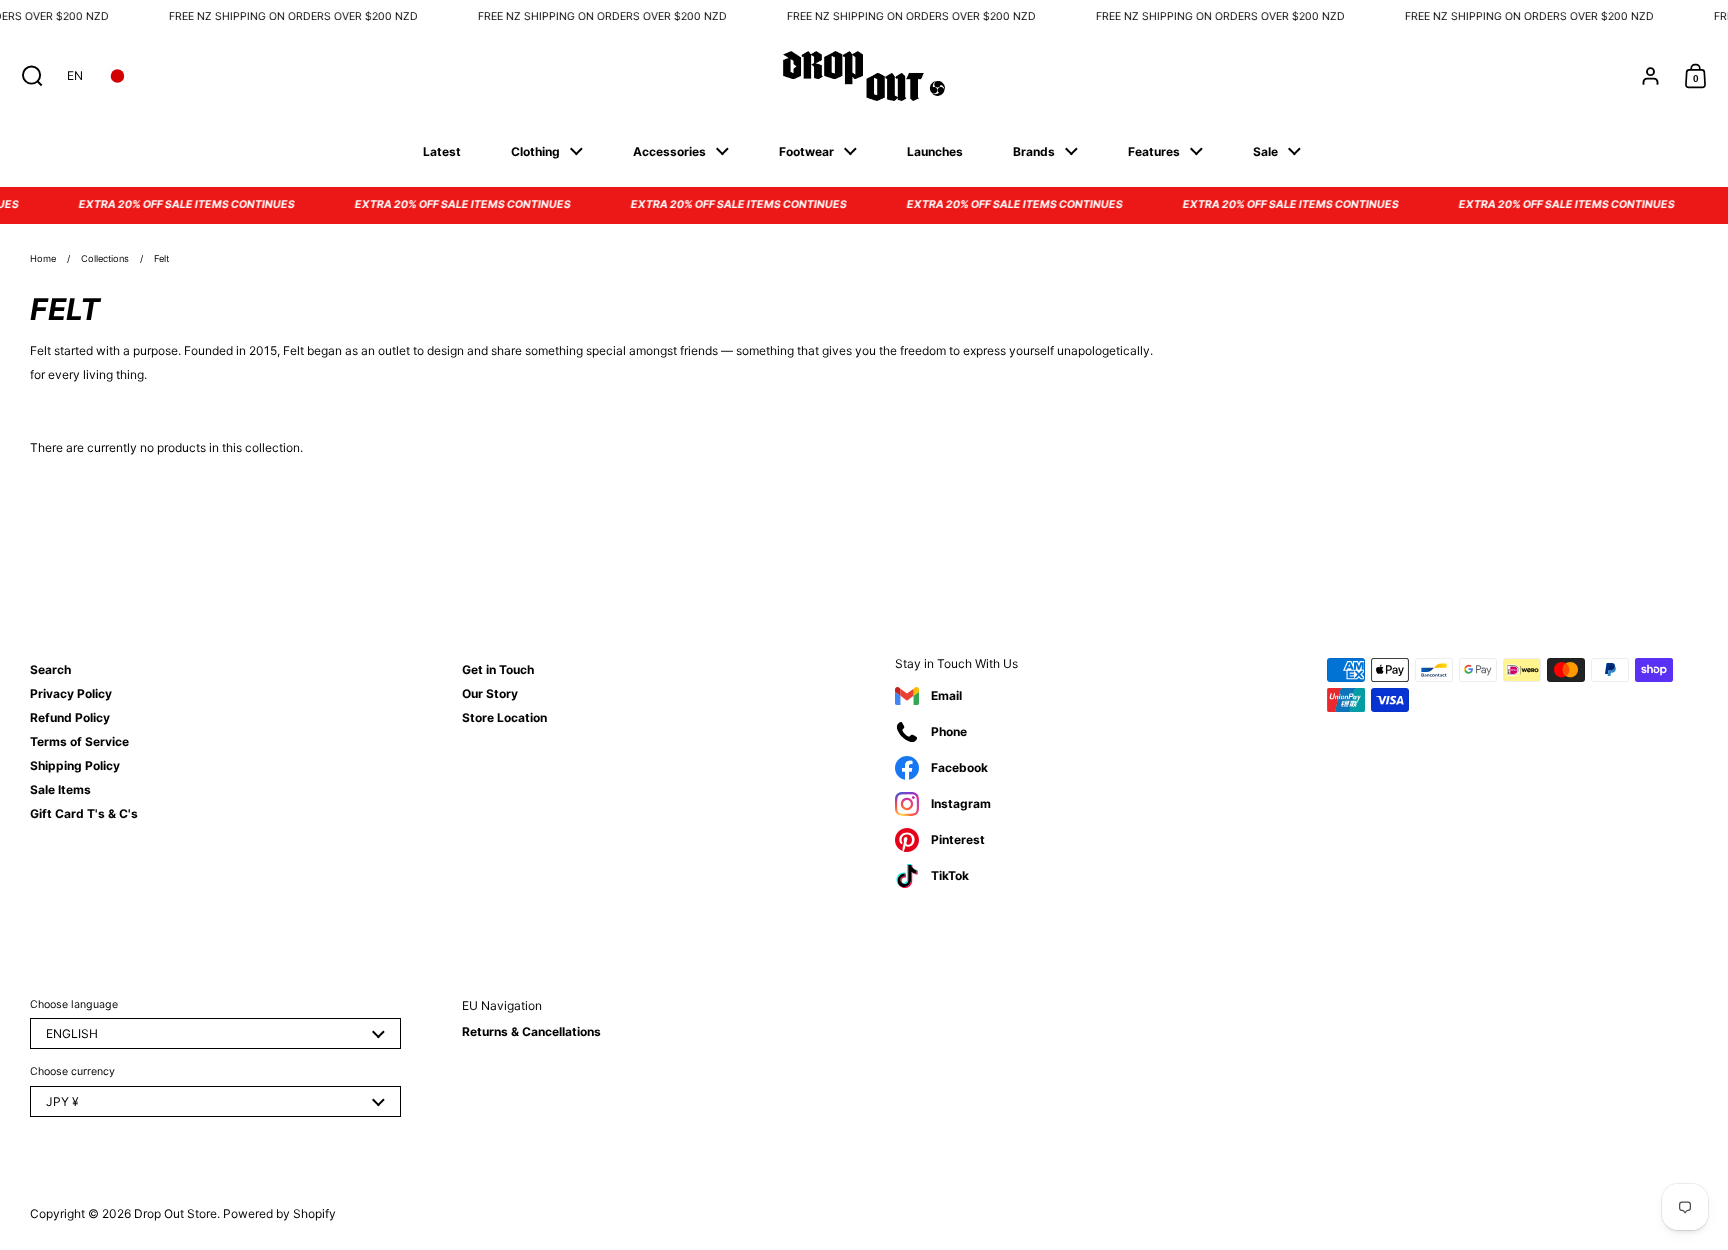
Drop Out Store (175, 1213)
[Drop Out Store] (863, 76)
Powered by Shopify (279, 1213)
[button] (27, 76)
